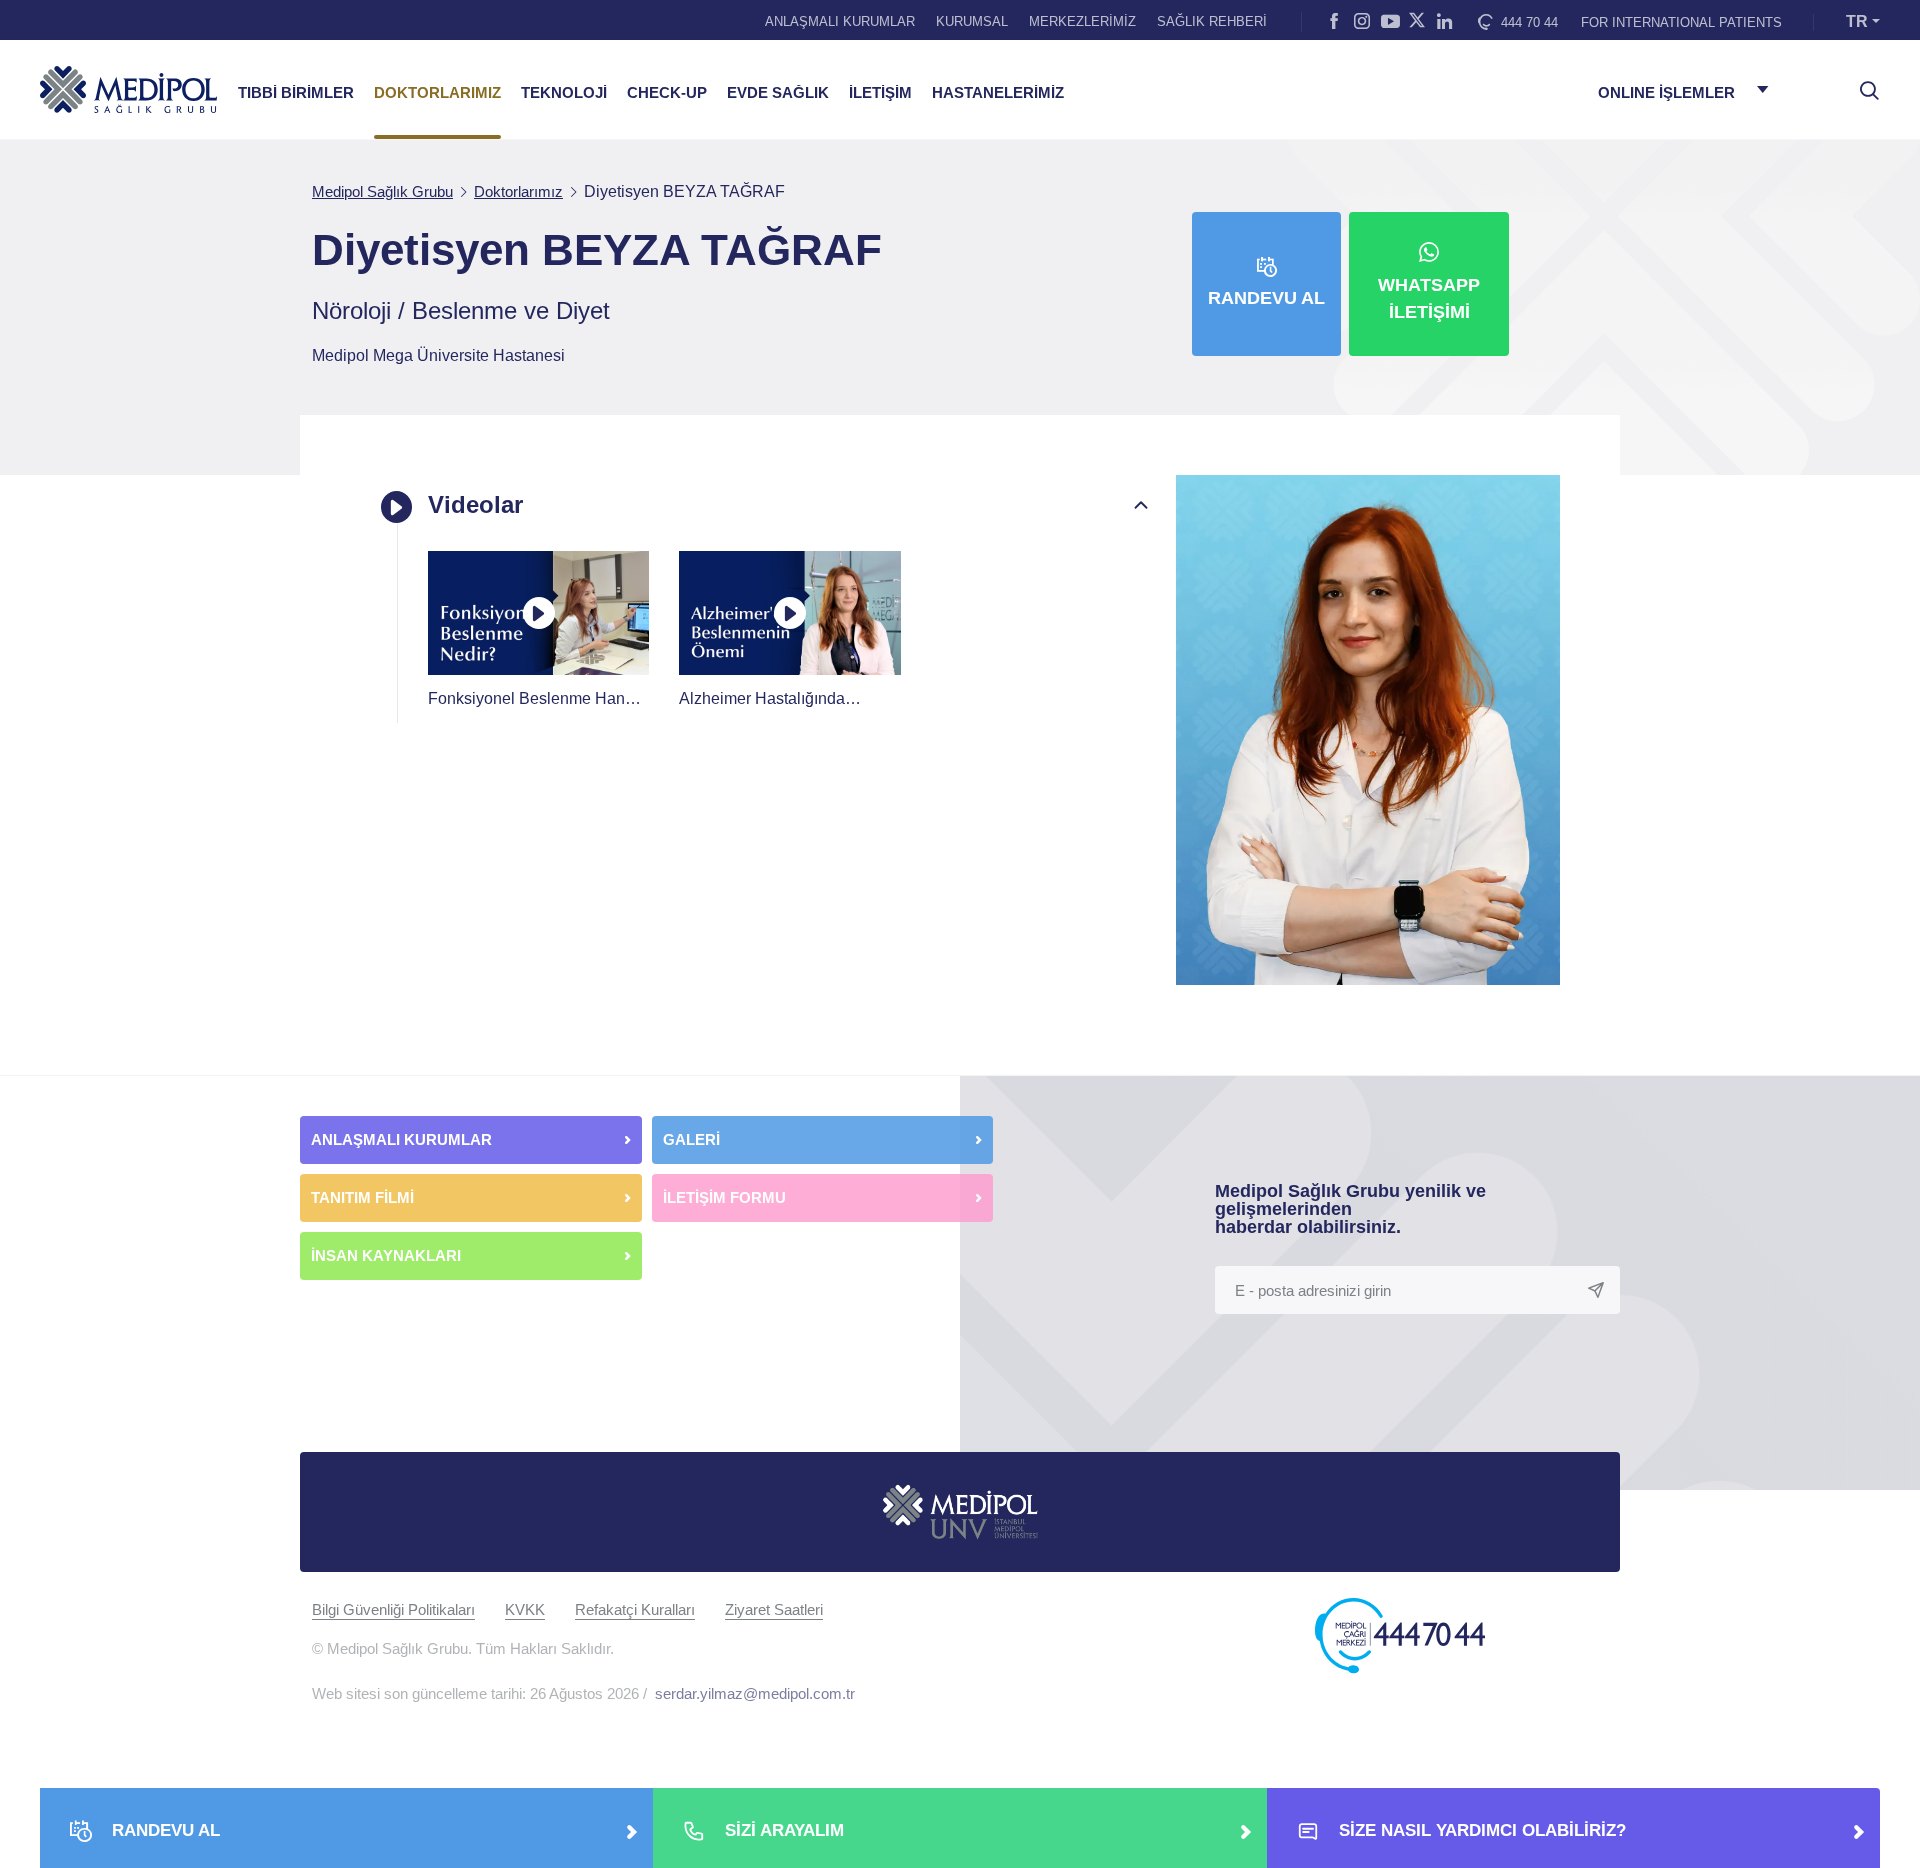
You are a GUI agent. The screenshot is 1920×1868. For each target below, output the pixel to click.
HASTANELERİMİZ (998, 93)
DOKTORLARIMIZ (437, 93)
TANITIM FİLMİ (362, 1197)
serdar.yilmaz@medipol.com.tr (755, 1693)
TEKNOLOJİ (564, 93)
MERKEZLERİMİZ (1082, 21)
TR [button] (1857, 21)
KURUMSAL (972, 21)
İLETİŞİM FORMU (724, 1197)
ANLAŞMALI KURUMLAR (840, 21)
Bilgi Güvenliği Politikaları (393, 1609)
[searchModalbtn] (1862, 83)
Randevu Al (1266, 298)
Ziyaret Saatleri (774, 1609)
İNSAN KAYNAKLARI (388, 1255)
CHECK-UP (667, 93)
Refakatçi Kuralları (635, 1609)
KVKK (525, 1609)
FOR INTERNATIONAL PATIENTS (1681, 22)
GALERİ (691, 1139)
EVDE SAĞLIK (778, 93)
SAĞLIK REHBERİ (1212, 21)
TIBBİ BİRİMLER (296, 93)
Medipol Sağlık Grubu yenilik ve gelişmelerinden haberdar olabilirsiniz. (1350, 1209)
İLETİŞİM (880, 93)
